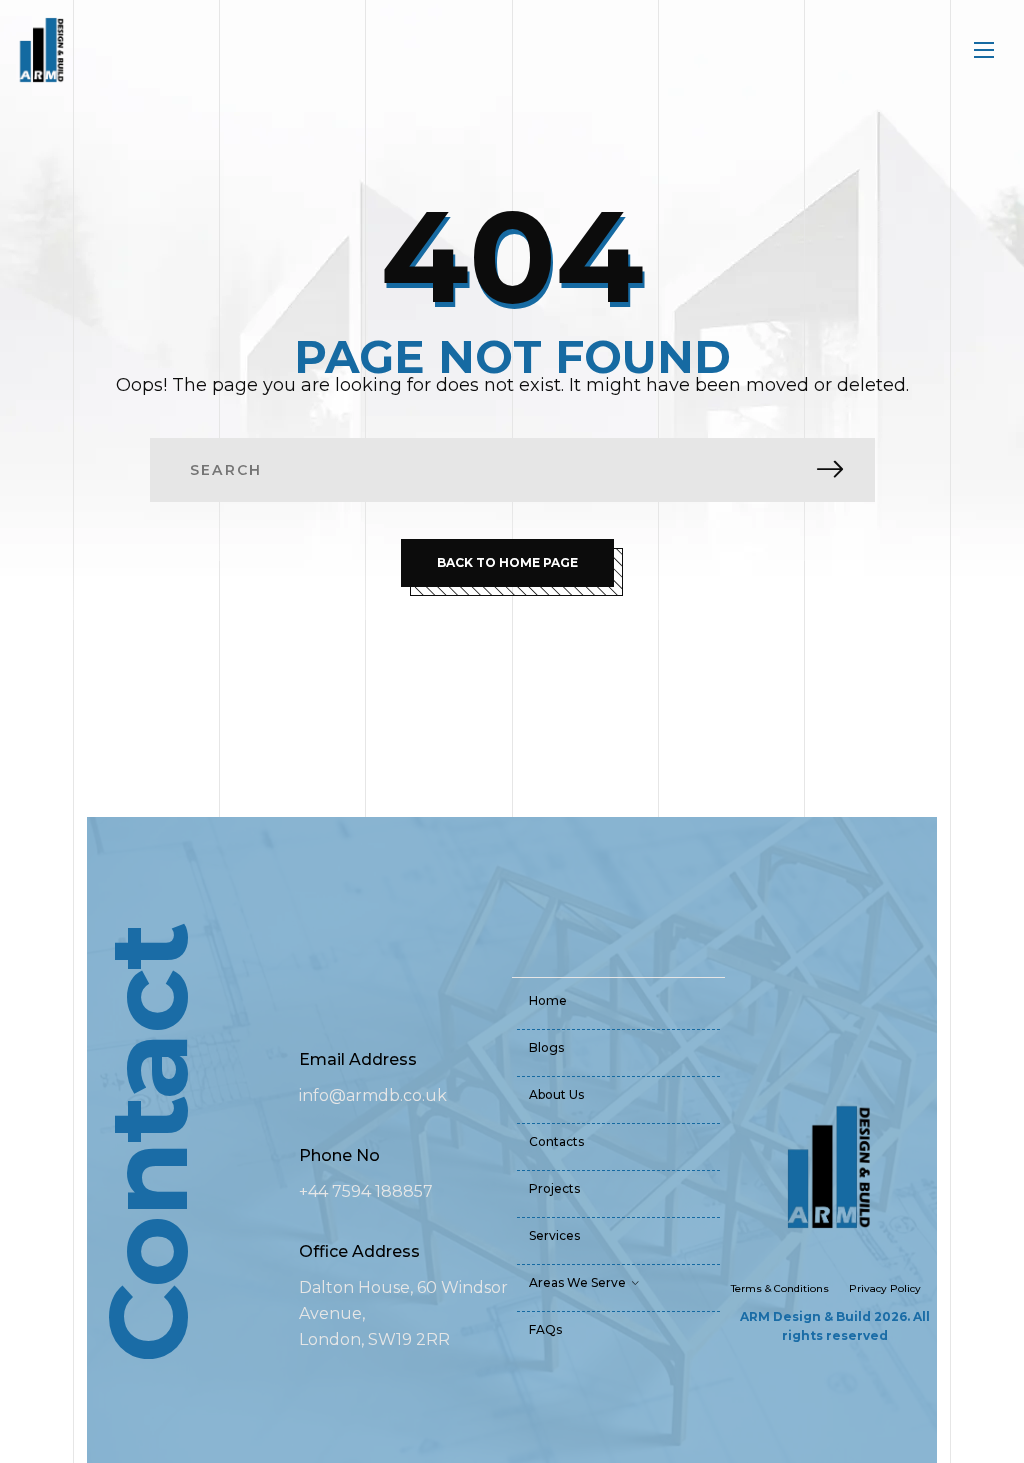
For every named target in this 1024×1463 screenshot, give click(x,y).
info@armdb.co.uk (373, 1095)
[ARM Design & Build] (40, 50)
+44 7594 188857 (366, 1191)
